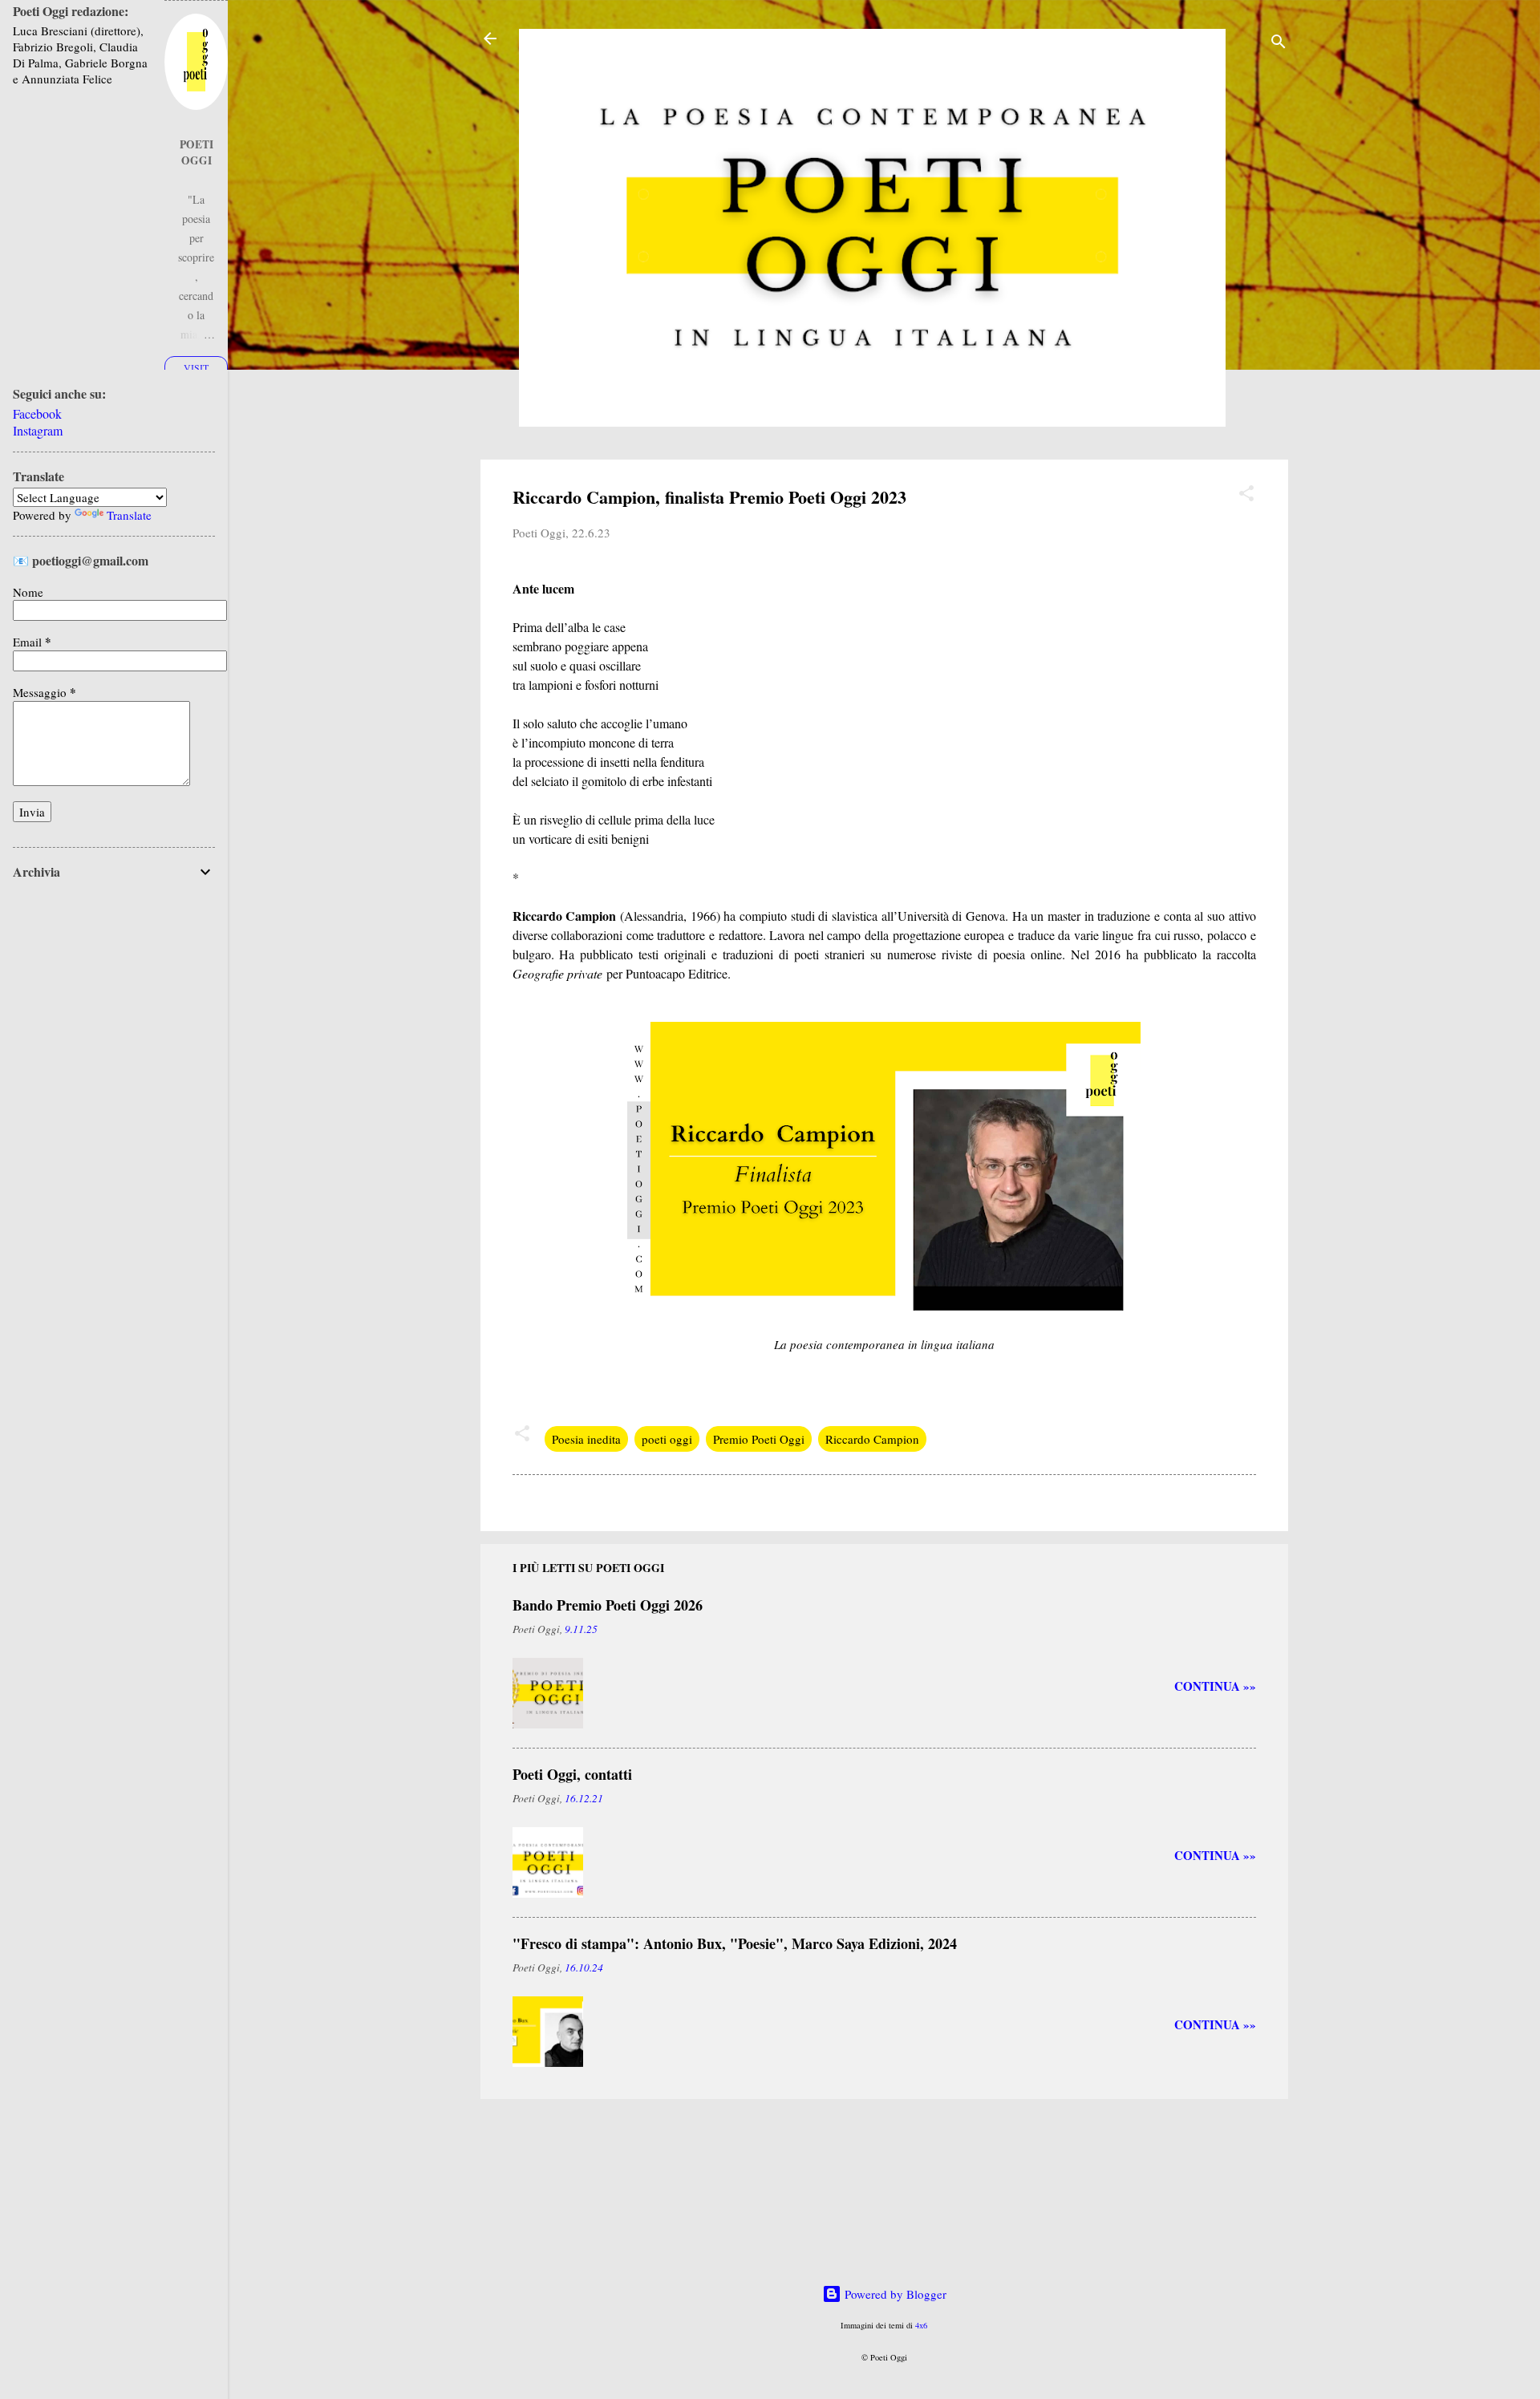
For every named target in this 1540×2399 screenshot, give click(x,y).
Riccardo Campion (872, 1439)
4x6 (921, 2325)
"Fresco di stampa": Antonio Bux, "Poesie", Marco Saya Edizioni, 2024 (735, 1943)
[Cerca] (1279, 44)
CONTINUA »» (1215, 1686)
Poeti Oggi (197, 152)
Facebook (37, 413)
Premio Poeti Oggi (759, 1439)
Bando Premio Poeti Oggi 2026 (608, 1605)
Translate (129, 515)
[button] (1246, 496)
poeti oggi (667, 1439)
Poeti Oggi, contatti (572, 1774)
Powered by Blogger (894, 2294)
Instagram (38, 430)
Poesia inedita (586, 1439)
